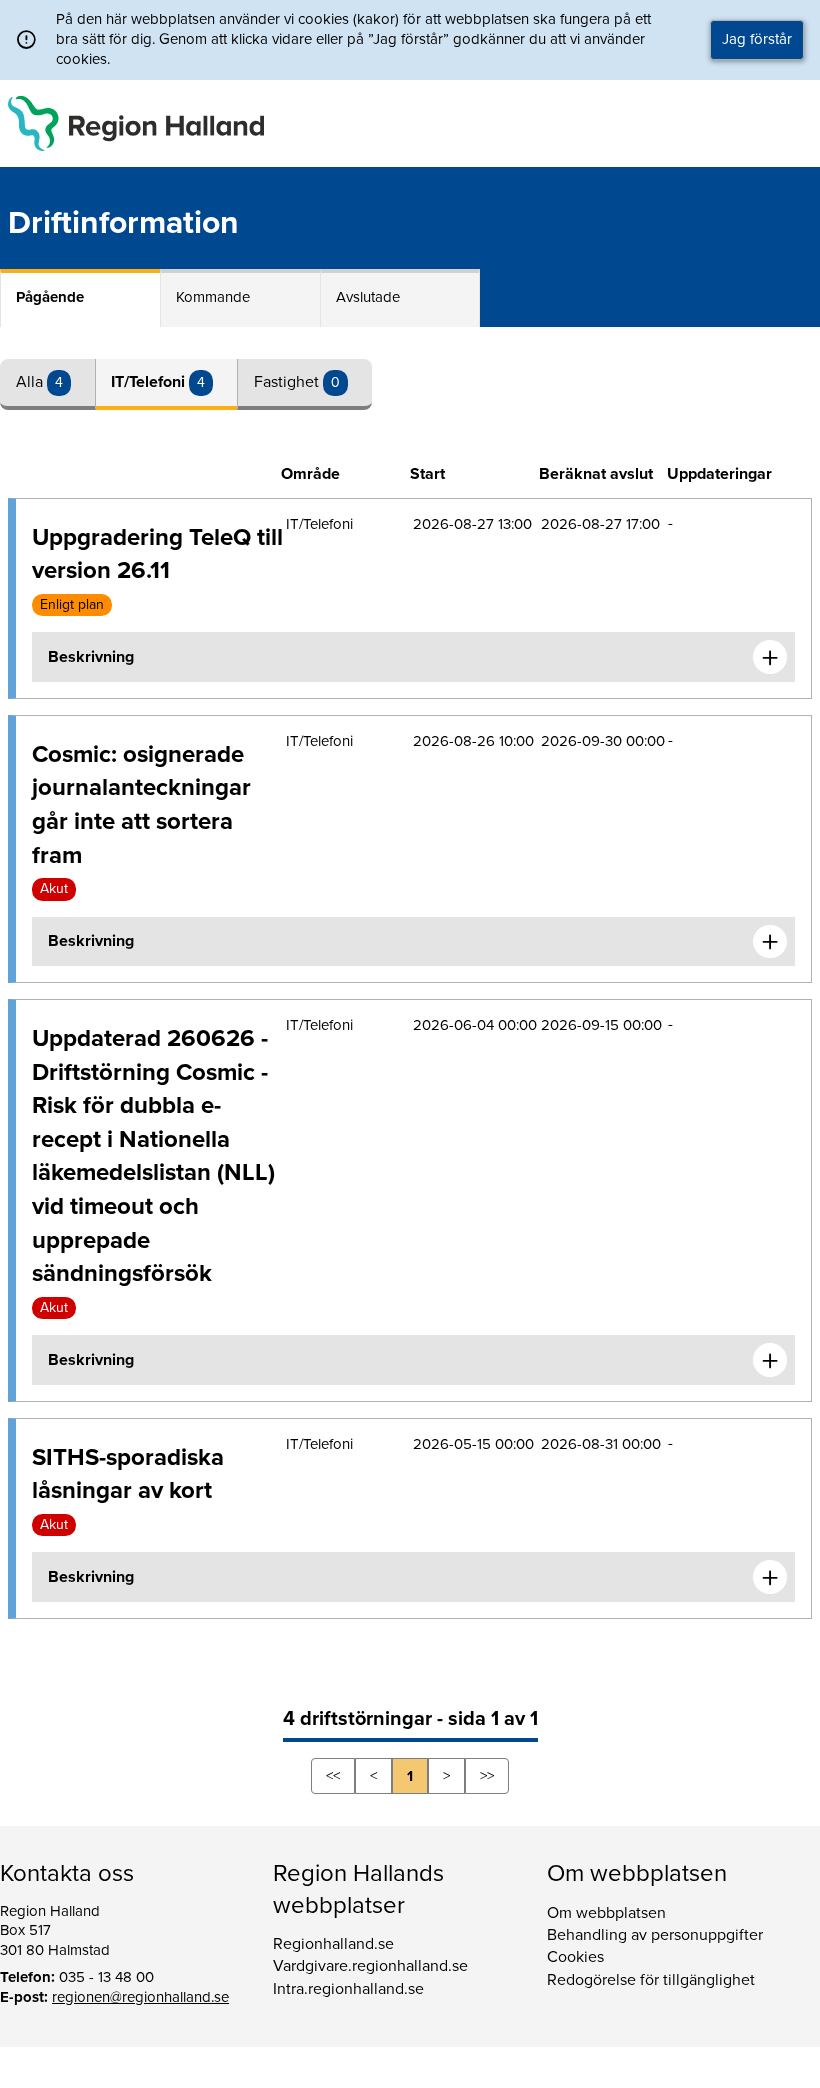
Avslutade (368, 297)
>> (487, 1776)
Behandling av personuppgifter (655, 1935)
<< (333, 1776)
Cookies (575, 1957)
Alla (31, 382)
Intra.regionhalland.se (348, 1989)
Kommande (213, 297)
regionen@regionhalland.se (140, 1997)
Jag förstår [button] (757, 39)
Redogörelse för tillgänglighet (651, 1980)
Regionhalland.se (333, 1944)
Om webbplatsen (606, 1913)
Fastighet (288, 382)
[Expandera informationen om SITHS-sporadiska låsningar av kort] (770, 1577)
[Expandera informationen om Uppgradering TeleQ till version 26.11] (770, 657)
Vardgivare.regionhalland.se (370, 1966)
